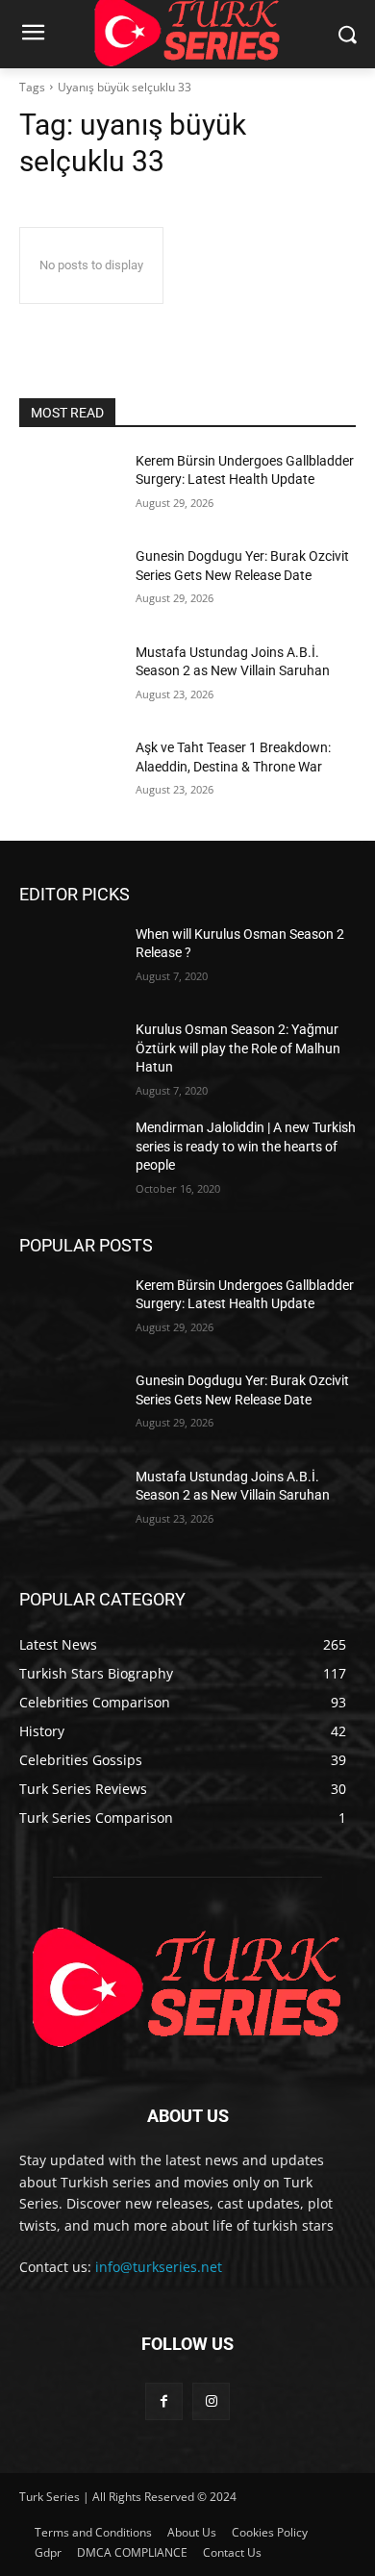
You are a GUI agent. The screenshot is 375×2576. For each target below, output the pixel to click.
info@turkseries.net (159, 2267)
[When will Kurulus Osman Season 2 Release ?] (70, 961)
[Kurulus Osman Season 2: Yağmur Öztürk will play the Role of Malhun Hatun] (70, 1056)
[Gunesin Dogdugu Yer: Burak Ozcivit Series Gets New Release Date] (70, 583)
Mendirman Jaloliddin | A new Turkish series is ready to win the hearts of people (246, 1146)
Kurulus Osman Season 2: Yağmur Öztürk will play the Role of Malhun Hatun (238, 1048)
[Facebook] (164, 2401)
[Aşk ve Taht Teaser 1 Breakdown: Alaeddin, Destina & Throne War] (70, 774)
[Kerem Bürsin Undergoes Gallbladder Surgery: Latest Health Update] (70, 488)
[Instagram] (211, 2401)
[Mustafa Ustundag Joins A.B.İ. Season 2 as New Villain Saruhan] (70, 679)
